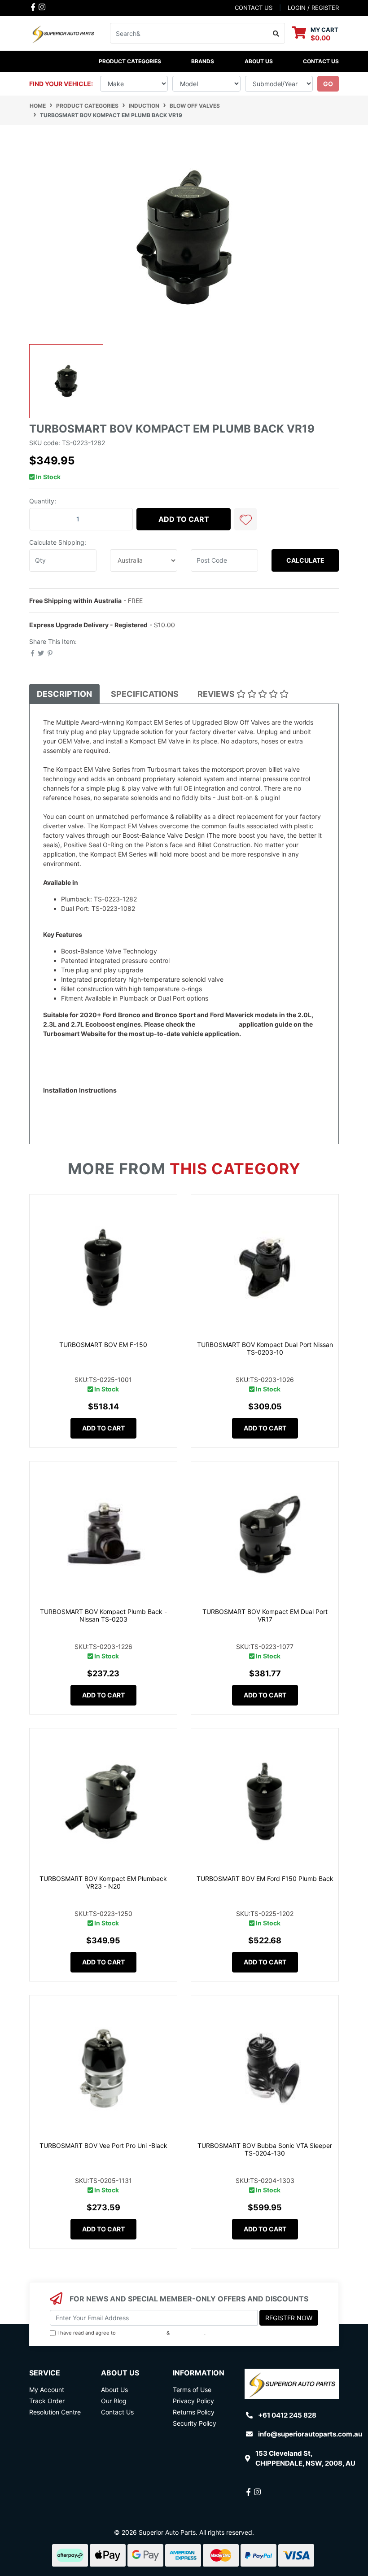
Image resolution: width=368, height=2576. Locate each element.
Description (64, 694)
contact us (254, 8)
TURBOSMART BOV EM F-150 (103, 1345)
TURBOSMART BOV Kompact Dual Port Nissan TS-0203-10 (265, 1348)
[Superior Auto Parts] (63, 33)
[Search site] (276, 33)
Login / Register (313, 8)
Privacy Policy (188, 2333)
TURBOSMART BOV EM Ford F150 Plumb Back (265, 1878)
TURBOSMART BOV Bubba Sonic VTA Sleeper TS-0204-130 (265, 2149)
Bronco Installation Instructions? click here (105, 1100)
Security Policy (195, 2423)
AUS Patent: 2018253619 (81, 1062)
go (328, 84)
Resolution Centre (55, 2412)
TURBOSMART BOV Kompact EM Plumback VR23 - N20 (103, 1882)
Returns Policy (194, 2412)
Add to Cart (184, 519)
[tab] (64, 694)
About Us (259, 61)
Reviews (217, 694)
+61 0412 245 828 (287, 2415)
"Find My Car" (217, 1024)
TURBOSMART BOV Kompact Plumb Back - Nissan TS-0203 (103, 1615)
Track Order (47, 2401)
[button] (245, 519)
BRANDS (203, 61)
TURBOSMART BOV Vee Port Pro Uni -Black (103, 2145)
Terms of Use (192, 2390)
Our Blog (114, 2401)
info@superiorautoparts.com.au (310, 2434)
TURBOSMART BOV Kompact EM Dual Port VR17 (265, 1615)
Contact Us (321, 61)
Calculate (305, 560)
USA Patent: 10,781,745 (78, 1052)
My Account (47, 2390)
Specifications (145, 694)
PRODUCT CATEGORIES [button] (130, 61)
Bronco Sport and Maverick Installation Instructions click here (133, 1118)
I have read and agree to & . (131, 2333)
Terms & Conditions (141, 2333)
